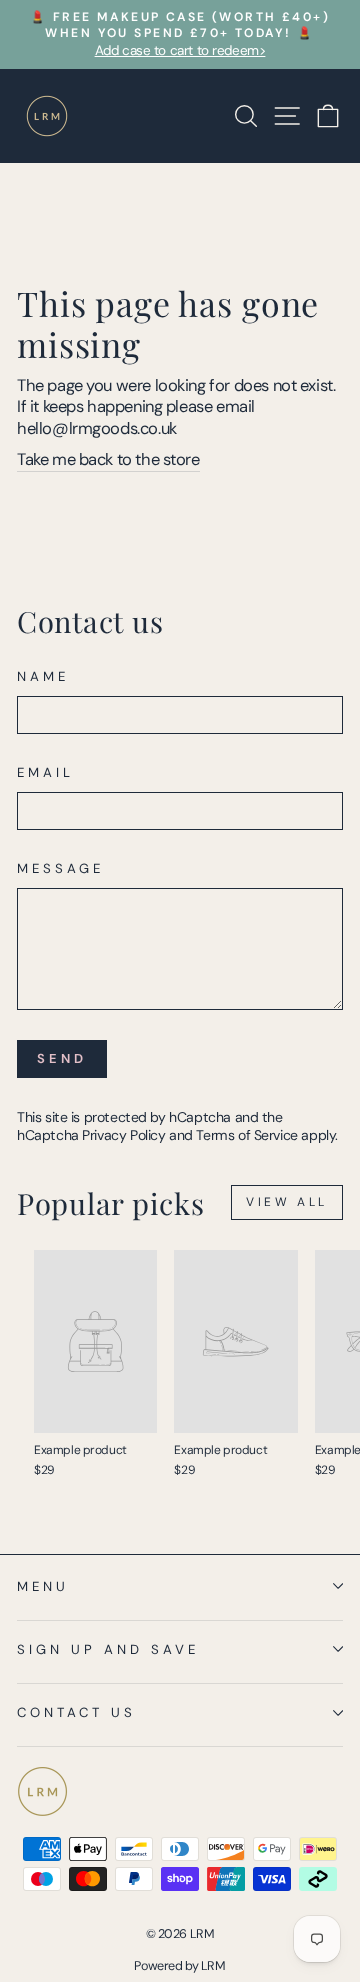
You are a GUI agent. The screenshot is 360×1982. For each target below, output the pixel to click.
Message (60, 868)
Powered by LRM (179, 1966)
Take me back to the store (108, 459)
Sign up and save (108, 1649)
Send (62, 1058)
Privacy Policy (123, 1135)
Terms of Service (246, 1135)
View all (287, 1202)
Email (45, 772)
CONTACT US (76, 1712)
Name (43, 676)
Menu (43, 1586)
